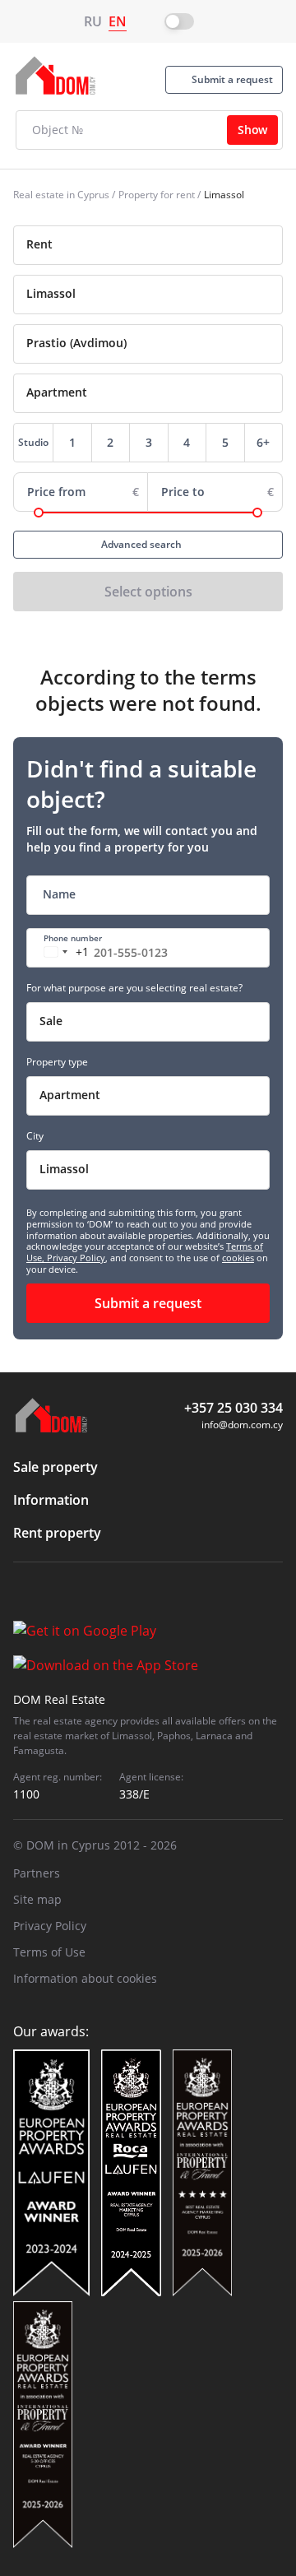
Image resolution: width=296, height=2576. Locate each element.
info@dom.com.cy (242, 1425)
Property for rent (157, 195)
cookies (238, 1258)
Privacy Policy (76, 1258)
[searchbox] (166, 294)
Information (51, 1500)
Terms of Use (49, 1952)
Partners (37, 1873)
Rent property (57, 1533)
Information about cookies (85, 1978)
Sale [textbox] (51, 1021)
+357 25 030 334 (234, 1408)
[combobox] (148, 245)
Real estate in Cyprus (61, 195)
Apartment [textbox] (70, 1095)
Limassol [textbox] (64, 1169)
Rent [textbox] (39, 244)
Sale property (55, 1467)
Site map (37, 1899)
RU (93, 21)
